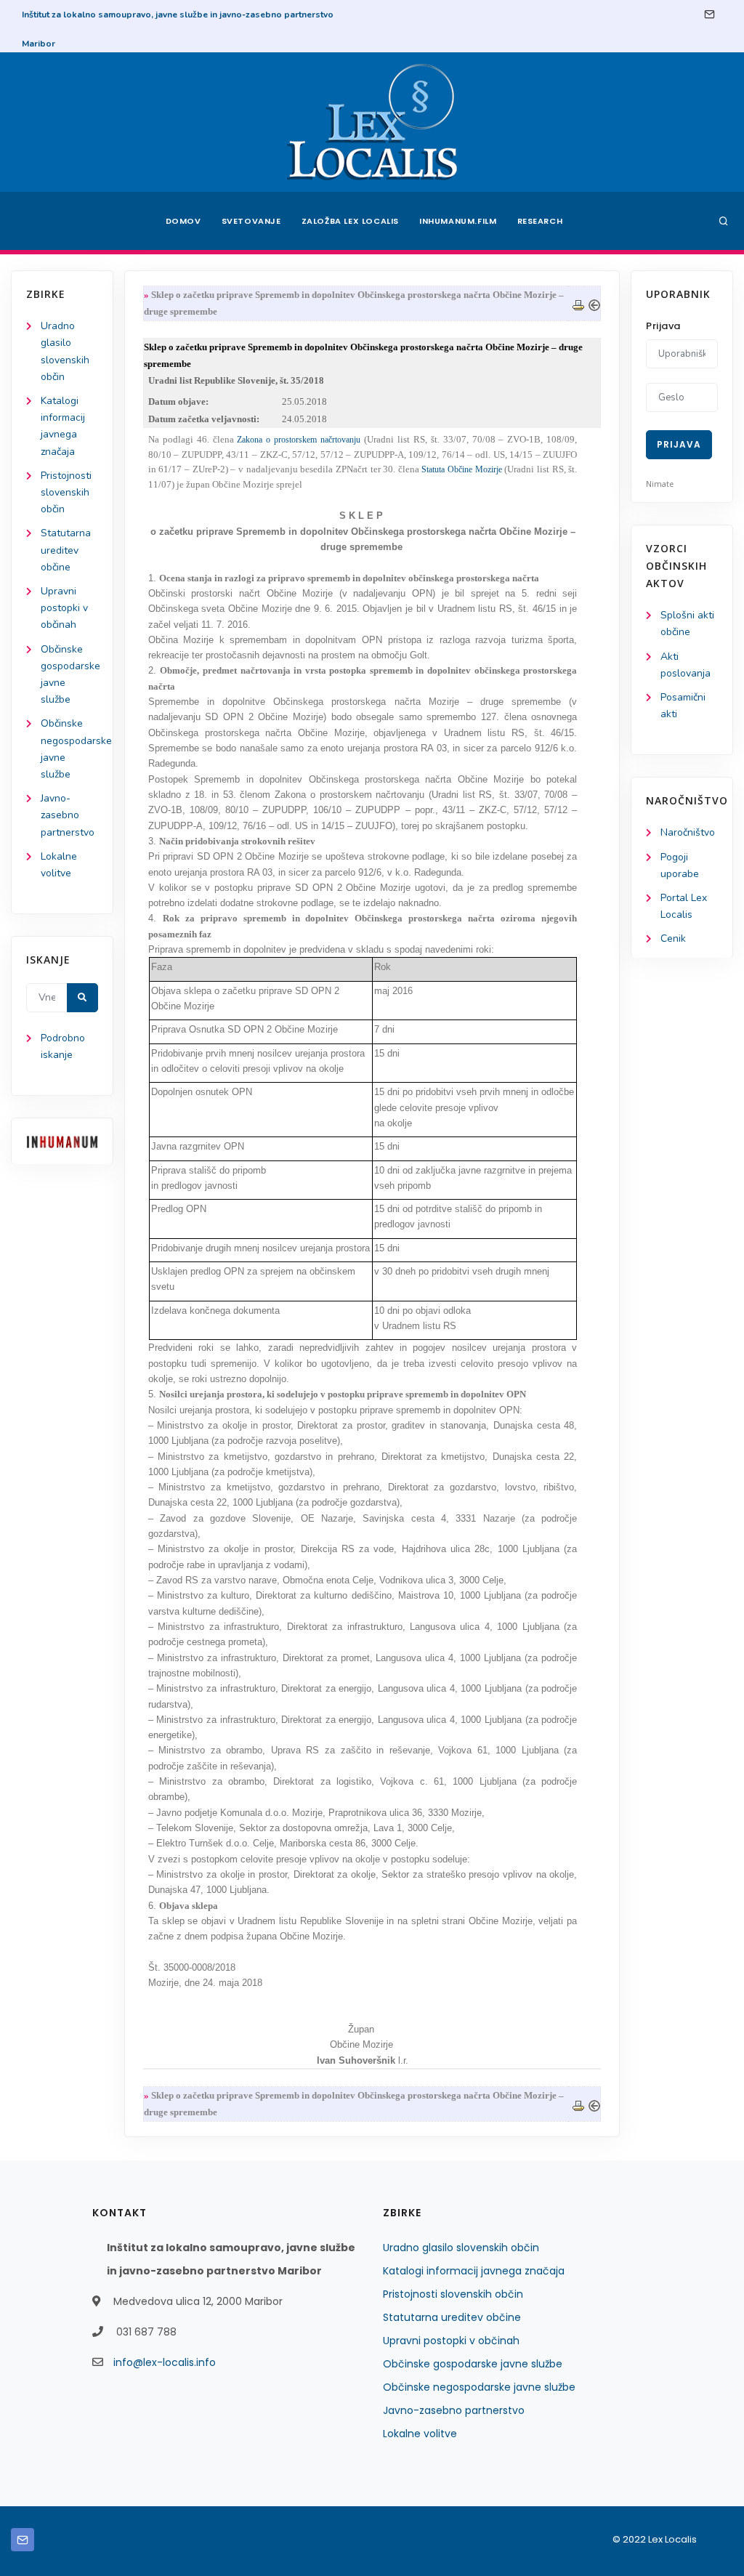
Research (540, 221)
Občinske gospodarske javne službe (473, 2364)
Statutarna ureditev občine (66, 550)
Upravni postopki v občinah (64, 608)
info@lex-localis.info (165, 2362)
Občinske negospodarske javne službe (479, 2387)
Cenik (673, 938)
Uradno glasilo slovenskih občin (461, 2248)
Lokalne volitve (420, 2434)
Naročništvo (688, 832)
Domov (183, 221)
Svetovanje (251, 221)
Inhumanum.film (458, 221)
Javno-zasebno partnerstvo (68, 815)
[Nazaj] (594, 303)
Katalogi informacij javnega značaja (474, 2271)
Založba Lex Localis (350, 221)
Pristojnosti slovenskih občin (66, 492)
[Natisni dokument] (578, 303)
